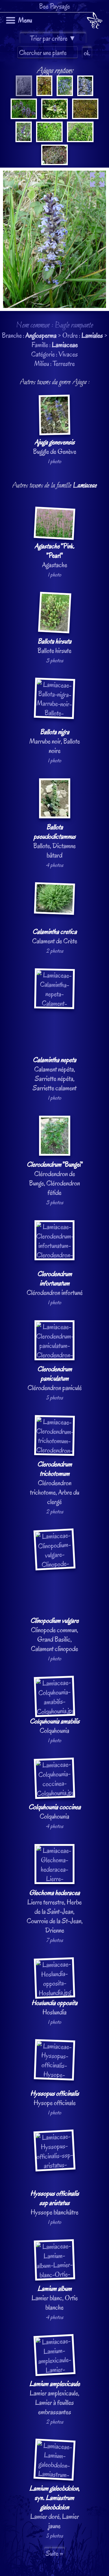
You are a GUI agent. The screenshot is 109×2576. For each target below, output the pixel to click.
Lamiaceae (65, 345)
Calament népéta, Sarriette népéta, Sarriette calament (55, 1074)
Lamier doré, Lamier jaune (54, 2507)
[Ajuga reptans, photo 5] (24, 117)
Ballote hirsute (54, 646)
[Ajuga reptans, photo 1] (24, 94)
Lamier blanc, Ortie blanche (55, 2298)
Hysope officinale (55, 2098)
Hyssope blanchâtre (55, 2203)
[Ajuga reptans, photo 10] (80, 140)
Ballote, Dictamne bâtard (54, 841)
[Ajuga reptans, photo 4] (85, 94)
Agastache (54, 555)
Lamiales (92, 335)
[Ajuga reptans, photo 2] (44, 94)
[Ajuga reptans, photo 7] (85, 117)
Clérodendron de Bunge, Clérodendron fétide (55, 1178)
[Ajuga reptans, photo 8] (24, 140)
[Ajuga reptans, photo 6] (54, 117)
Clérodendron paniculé (55, 1378)
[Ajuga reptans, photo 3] (64, 94)
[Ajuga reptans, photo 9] (49, 140)
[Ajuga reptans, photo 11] (54, 163)
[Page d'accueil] (95, 22)
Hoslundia (54, 2007)
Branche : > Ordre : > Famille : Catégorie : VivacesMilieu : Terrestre (55, 1302)
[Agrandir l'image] (54, 172)
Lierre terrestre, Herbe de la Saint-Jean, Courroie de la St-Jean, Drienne (55, 1911)
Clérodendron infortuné (55, 1283)
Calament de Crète (55, 936)
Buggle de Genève (55, 447)
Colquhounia (55, 1726)
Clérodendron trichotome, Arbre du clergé (55, 1483)
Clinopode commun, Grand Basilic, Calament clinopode (54, 1635)
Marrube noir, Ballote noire (55, 741)
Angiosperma (41, 335)
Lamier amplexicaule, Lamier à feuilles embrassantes (55, 2398)
